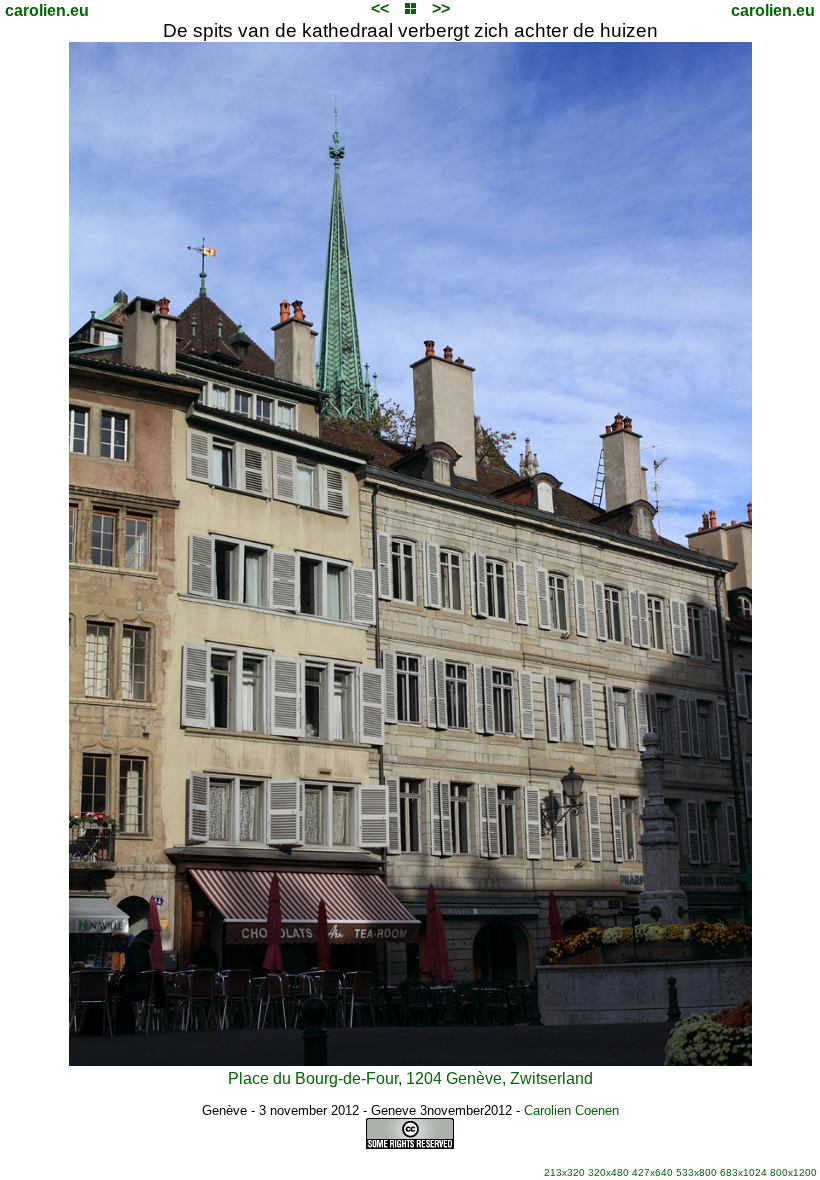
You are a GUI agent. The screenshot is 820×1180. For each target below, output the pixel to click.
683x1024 (743, 1172)
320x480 (608, 1172)
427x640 (652, 1172)
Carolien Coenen (571, 1110)
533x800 (696, 1172)
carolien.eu (47, 10)
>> (441, 8)
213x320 (564, 1172)
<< (380, 8)
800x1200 (793, 1172)
